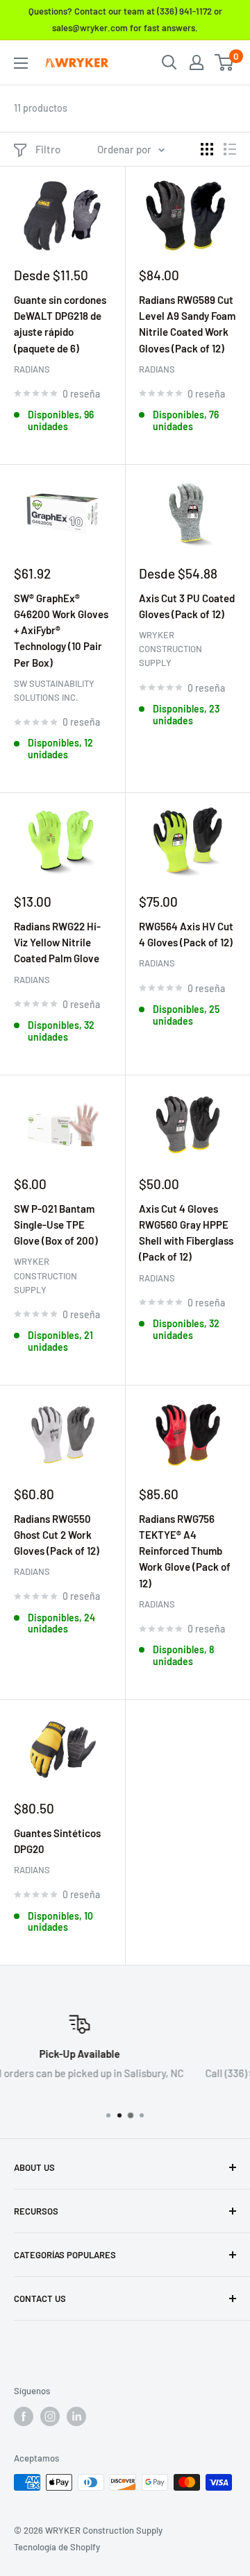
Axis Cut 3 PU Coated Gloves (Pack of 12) (187, 606)
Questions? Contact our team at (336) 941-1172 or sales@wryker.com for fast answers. (125, 19)
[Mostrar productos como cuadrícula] (207, 149)
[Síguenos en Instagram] (50, 2416)
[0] (225, 62)
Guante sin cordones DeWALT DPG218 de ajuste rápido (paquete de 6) (60, 324)
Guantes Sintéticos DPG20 (57, 1841)
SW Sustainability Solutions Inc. (54, 690)
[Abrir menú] (21, 63)
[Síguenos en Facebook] (24, 2416)
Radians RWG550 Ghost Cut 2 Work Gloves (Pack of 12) (57, 1535)
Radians (32, 369)
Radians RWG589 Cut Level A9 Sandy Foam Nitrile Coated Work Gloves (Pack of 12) (187, 324)
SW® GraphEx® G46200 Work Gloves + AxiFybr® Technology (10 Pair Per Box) (61, 630)
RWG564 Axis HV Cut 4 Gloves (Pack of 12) (186, 934)
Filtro (48, 149)
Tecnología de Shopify (57, 2547)
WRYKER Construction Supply (170, 649)
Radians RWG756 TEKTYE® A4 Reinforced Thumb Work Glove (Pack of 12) (185, 1551)
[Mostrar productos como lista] (230, 149)
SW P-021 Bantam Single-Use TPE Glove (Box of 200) (56, 1225)
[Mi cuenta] (197, 62)
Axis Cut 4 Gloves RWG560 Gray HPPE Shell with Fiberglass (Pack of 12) (186, 1233)
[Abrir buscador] (169, 62)
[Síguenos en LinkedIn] (76, 2416)
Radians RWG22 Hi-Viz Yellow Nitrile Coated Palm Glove (57, 942)
